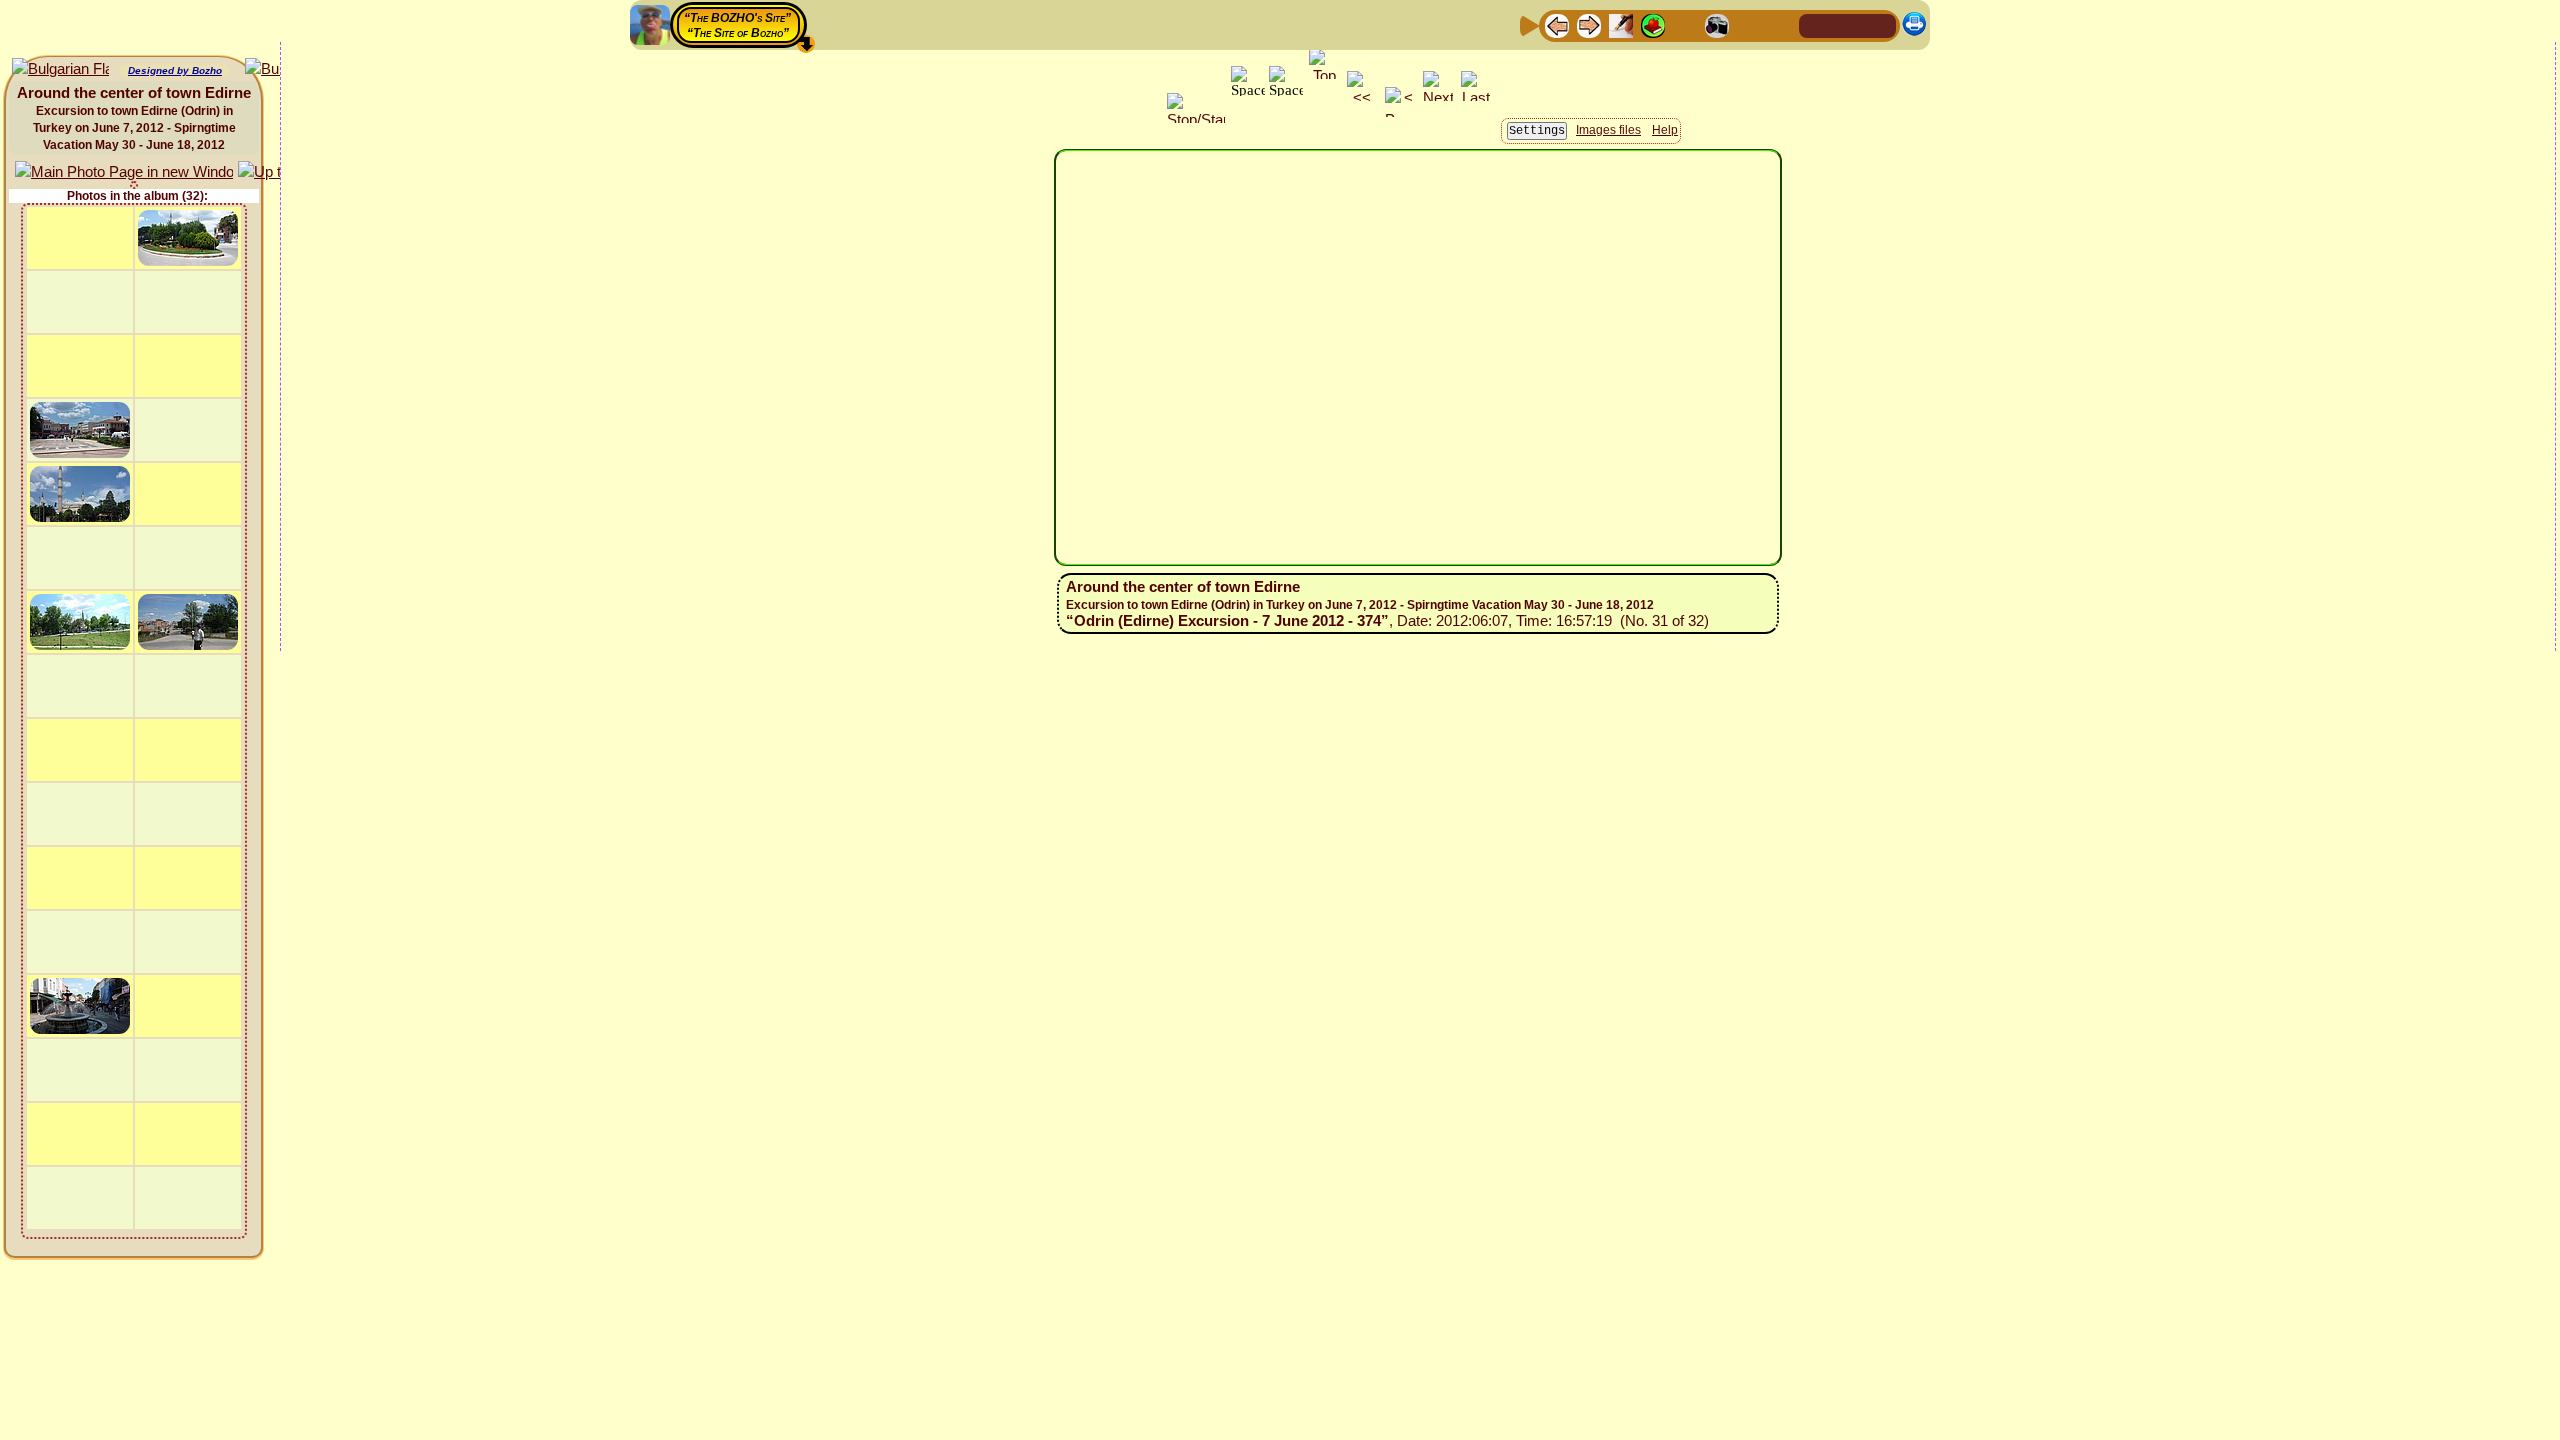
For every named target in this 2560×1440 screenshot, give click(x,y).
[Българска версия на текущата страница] (60, 69)
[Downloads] (1749, 24)
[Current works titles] (1685, 24)
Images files (1608, 130)
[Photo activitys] (1717, 24)
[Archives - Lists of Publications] (1621, 24)
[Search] (1781, 24)
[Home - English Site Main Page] (1848, 24)
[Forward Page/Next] (1589, 24)
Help (1665, 130)
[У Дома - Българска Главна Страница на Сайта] (1880, 24)
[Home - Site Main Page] (1816, 24)
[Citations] (1653, 24)
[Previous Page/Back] (1557, 24)
